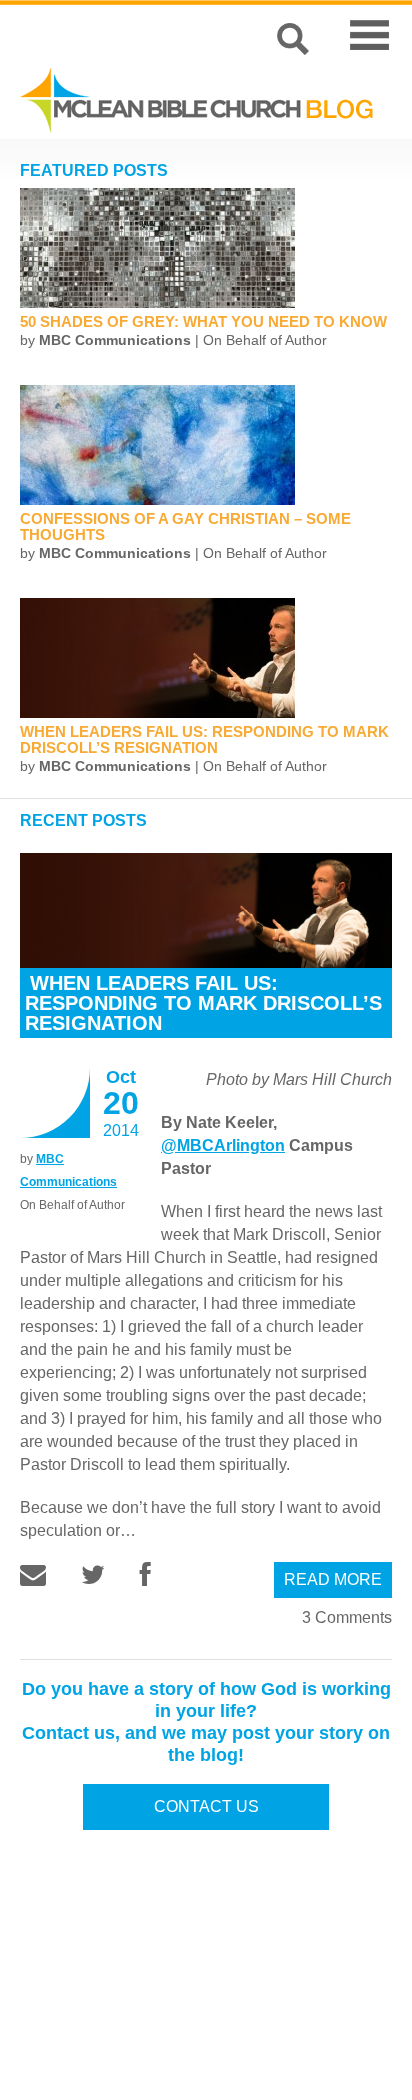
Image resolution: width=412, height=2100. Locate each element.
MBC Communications (115, 340)
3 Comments (347, 1617)
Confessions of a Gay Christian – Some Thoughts (185, 526)
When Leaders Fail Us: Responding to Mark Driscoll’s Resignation (204, 739)
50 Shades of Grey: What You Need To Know (203, 321)
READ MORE (333, 1579)
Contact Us (206, 1806)
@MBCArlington (223, 1145)
